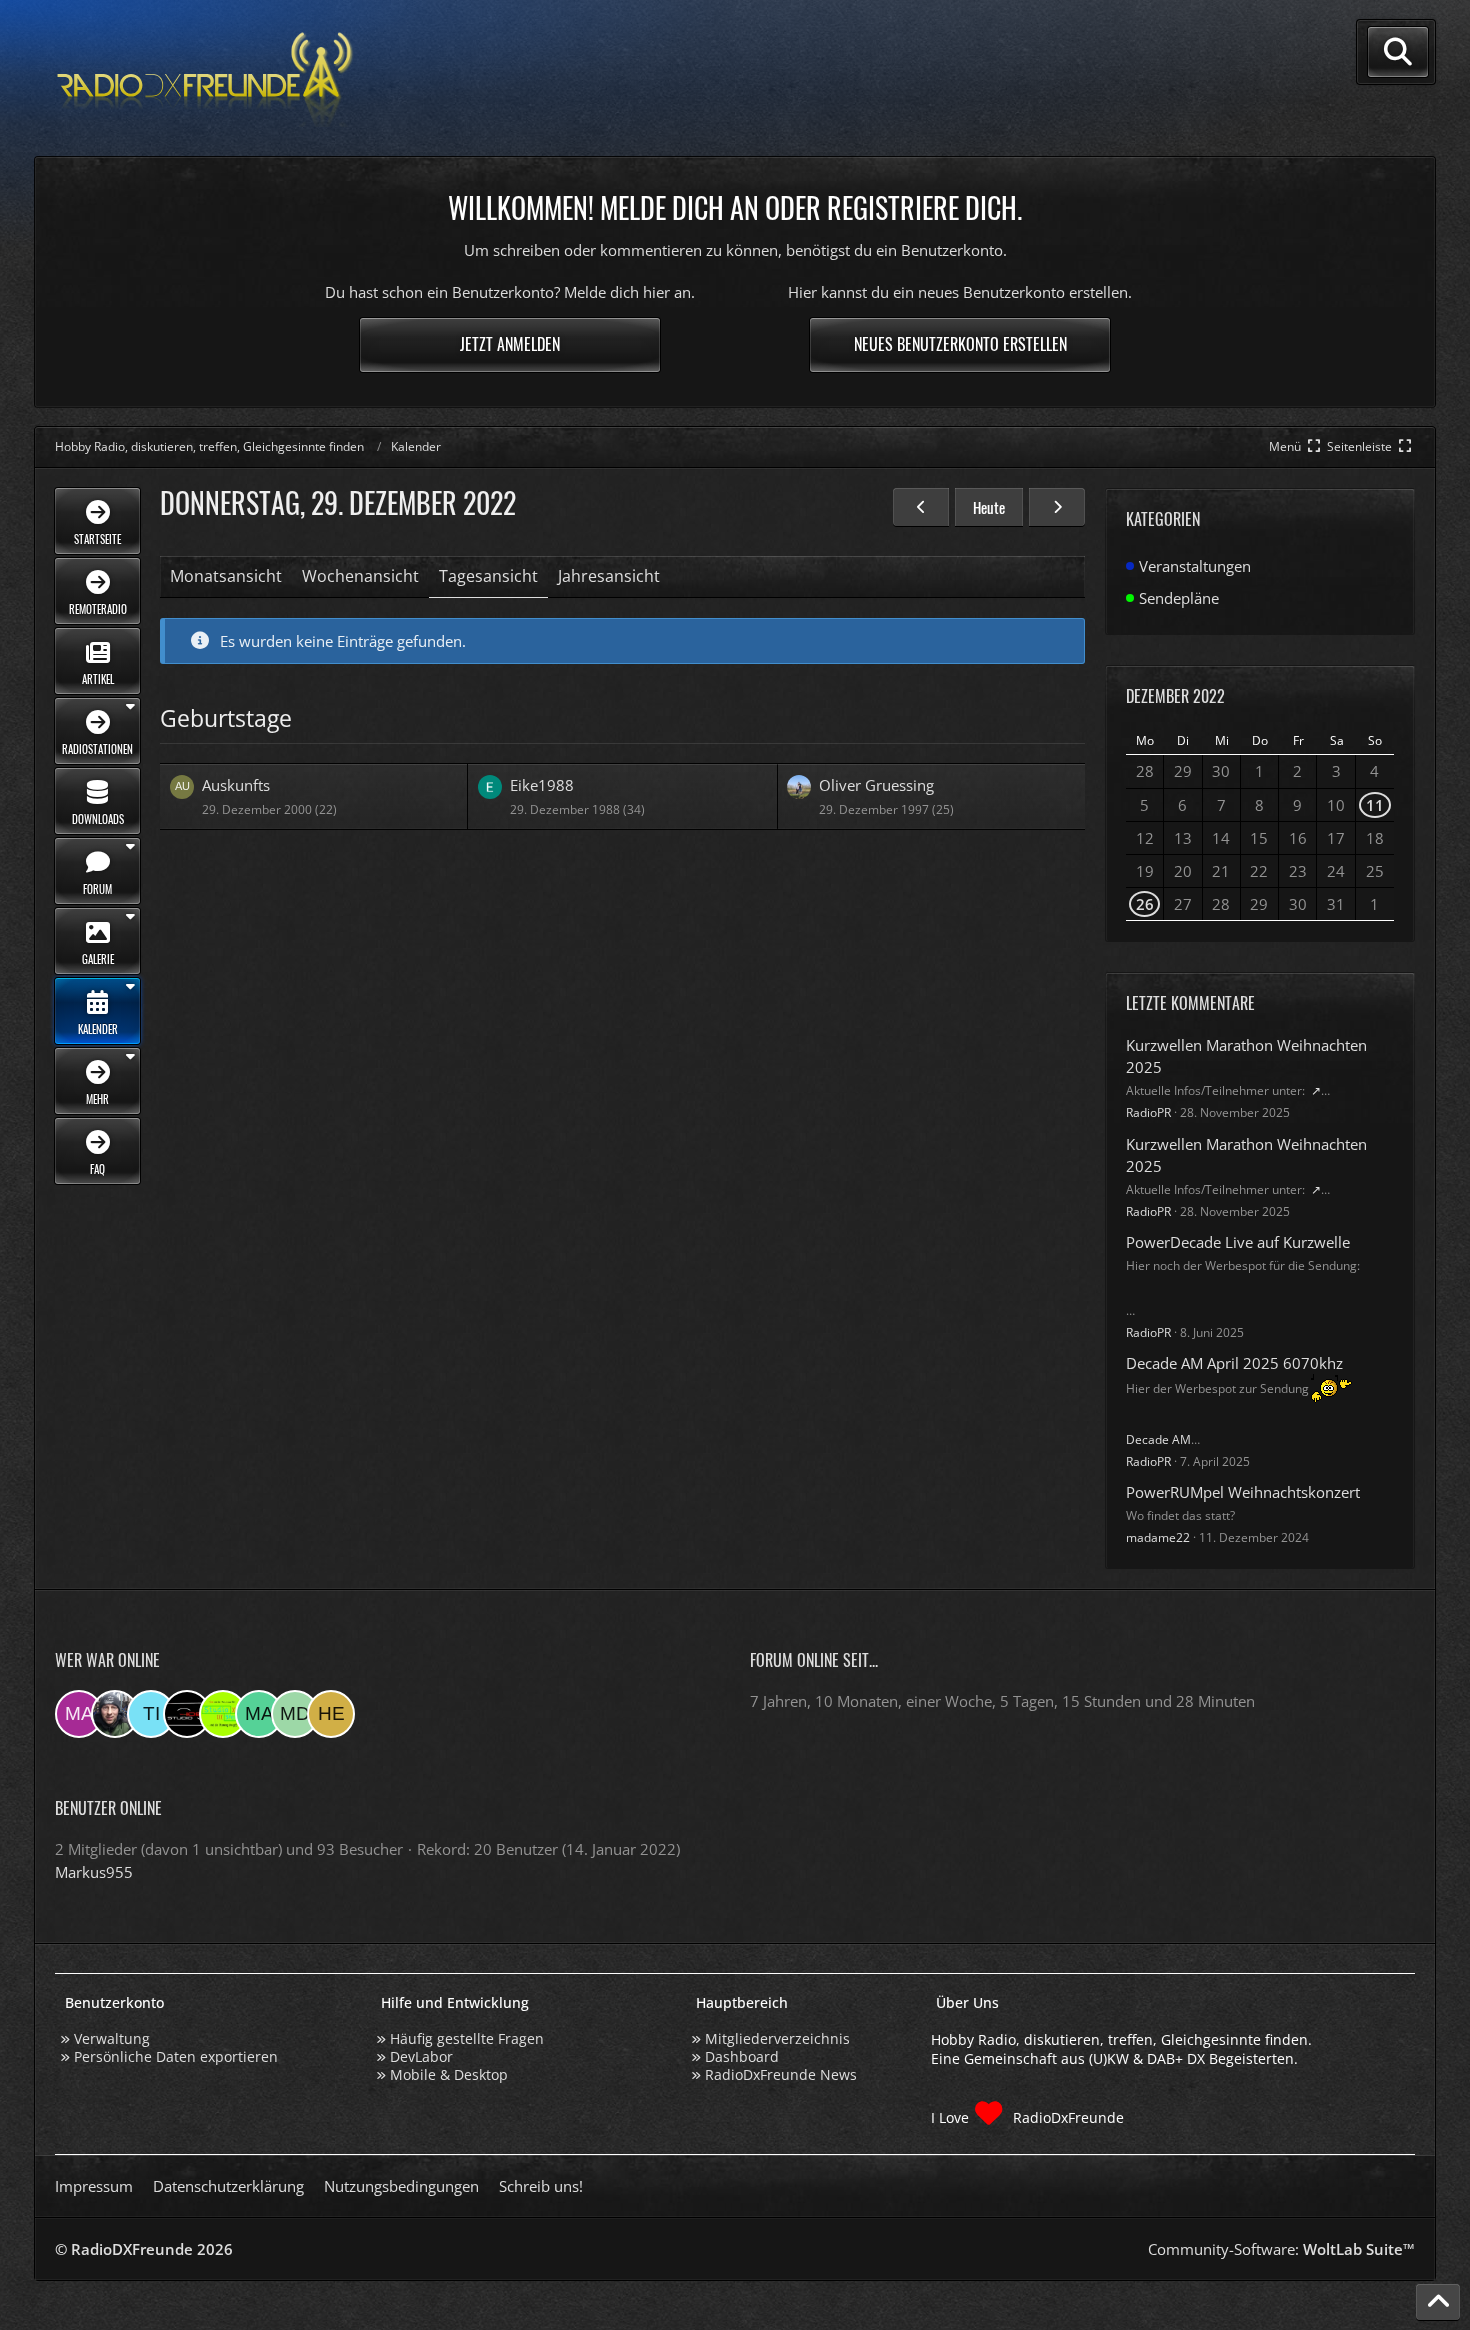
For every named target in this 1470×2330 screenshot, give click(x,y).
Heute (989, 507)
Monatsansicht (226, 576)
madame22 (1158, 1537)
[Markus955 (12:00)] (79, 1714)
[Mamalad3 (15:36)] (259, 1714)
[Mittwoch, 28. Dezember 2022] (921, 507)
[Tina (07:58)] (151, 1714)
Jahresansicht (609, 576)
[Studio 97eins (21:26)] (223, 1714)
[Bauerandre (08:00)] (115, 1714)
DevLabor (421, 2056)
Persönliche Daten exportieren (176, 2056)
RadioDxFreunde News (781, 2074)
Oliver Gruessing (876, 785)
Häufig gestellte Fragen (467, 2038)
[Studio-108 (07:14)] (187, 1714)
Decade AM (1158, 1439)
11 (1375, 805)
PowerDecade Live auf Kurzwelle (1238, 1242)
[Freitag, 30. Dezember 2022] (1057, 507)
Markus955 (94, 1872)
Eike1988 (542, 785)
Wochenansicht (360, 576)
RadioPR (1148, 1112)
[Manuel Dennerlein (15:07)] (295, 1714)
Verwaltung (112, 2038)
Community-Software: (1281, 2249)
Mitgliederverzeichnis (777, 2038)
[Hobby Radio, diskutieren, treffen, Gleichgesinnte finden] (205, 78)
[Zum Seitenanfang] (1438, 2302)
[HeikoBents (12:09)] (331, 1714)
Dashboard (742, 2056)
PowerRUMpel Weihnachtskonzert (1243, 1492)
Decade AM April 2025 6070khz (1234, 1363)
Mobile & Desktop (449, 2074)
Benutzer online (108, 1808)
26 (1145, 904)
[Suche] (1398, 52)
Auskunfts (236, 785)
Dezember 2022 (1175, 696)
